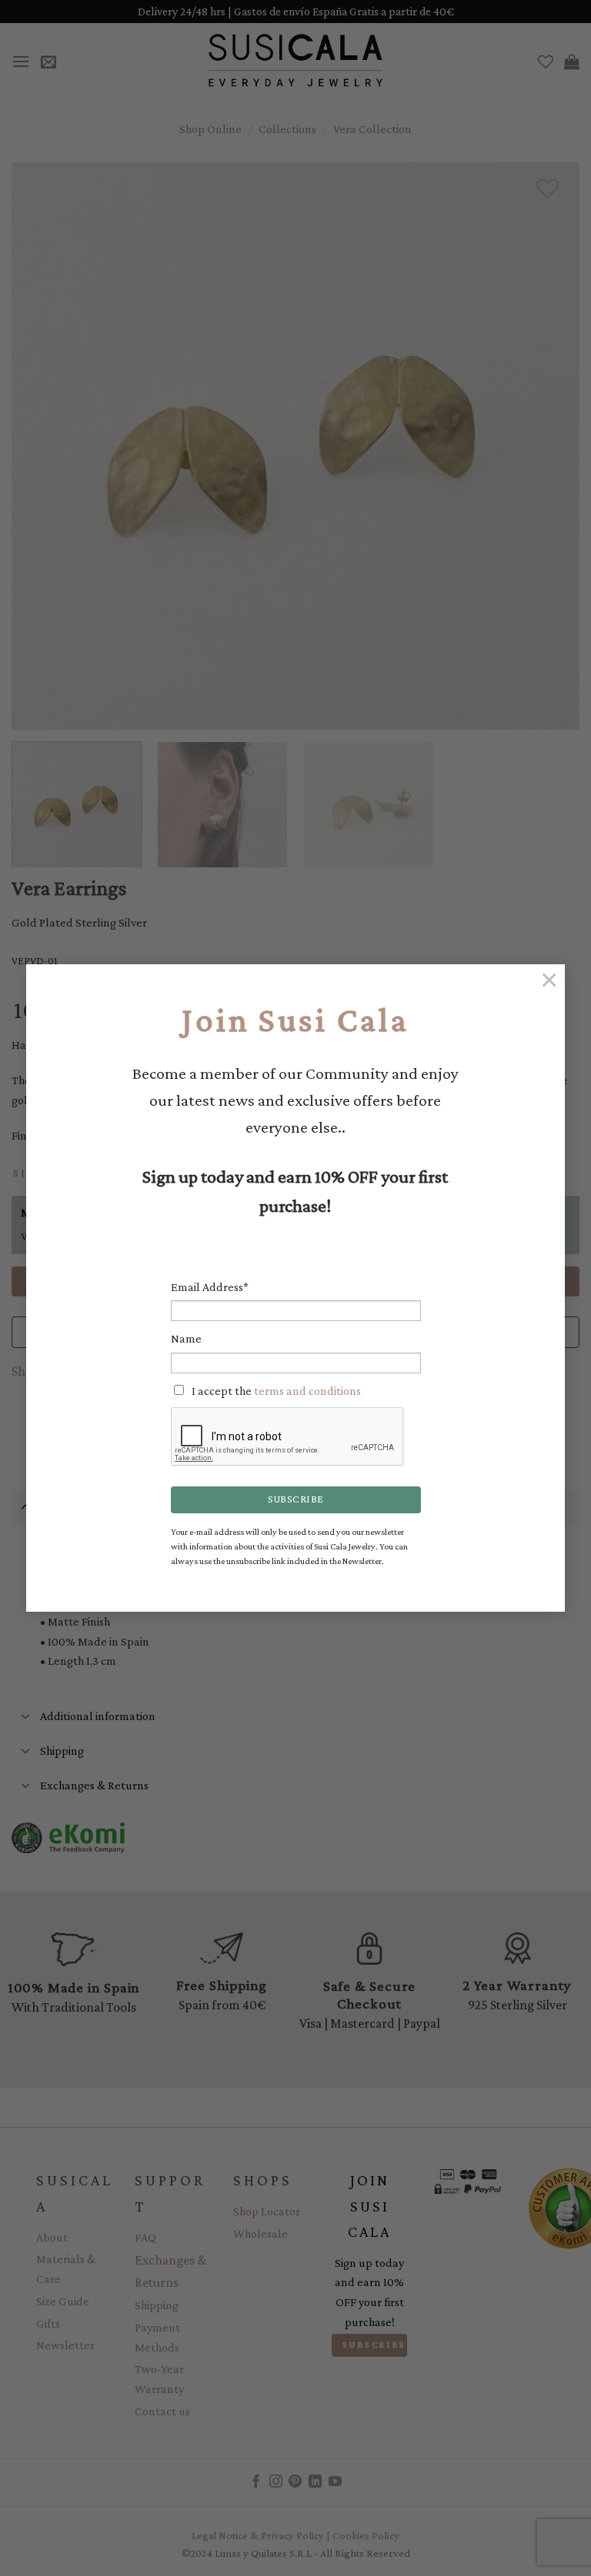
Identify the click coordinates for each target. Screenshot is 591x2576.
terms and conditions (307, 1391)
